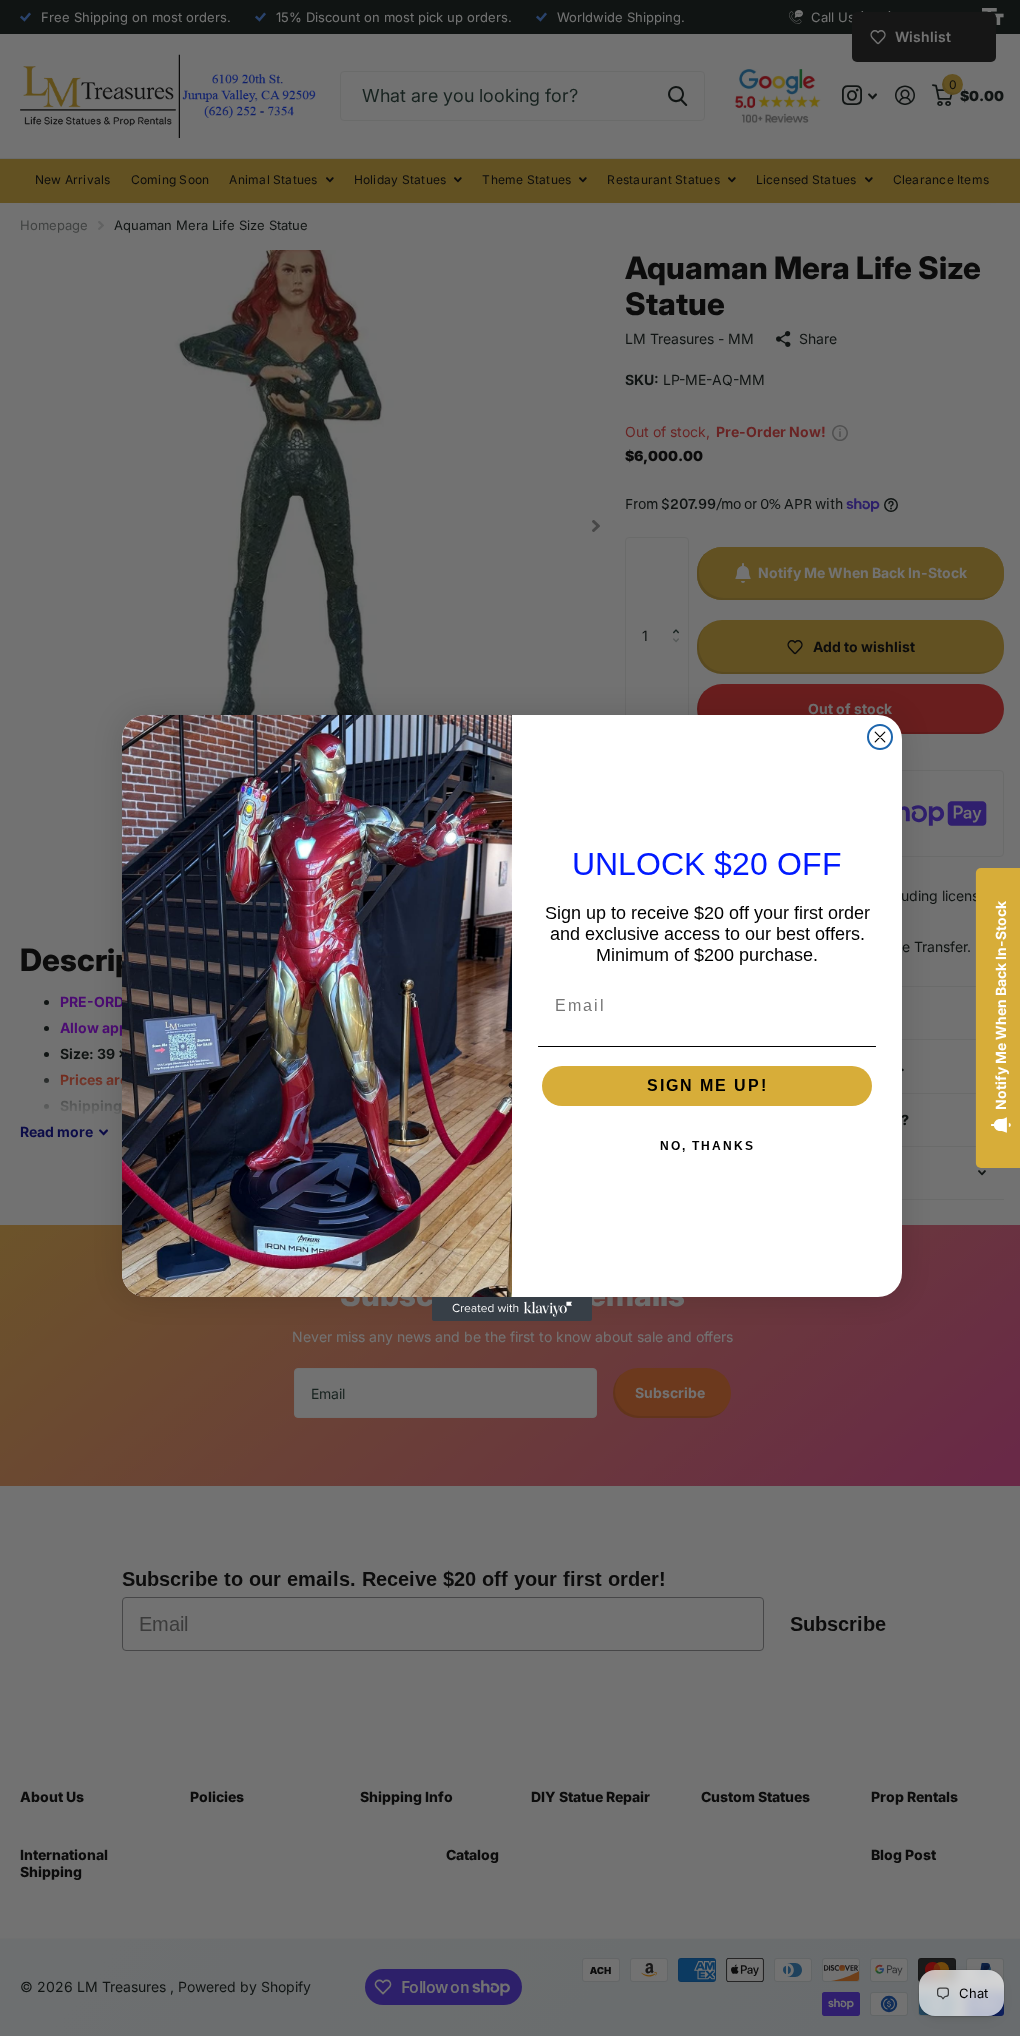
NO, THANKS (699, 1146)
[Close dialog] (873, 737)
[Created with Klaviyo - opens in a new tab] (505, 1309)
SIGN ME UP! (699, 1085)
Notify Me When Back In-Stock (985, 1005)
